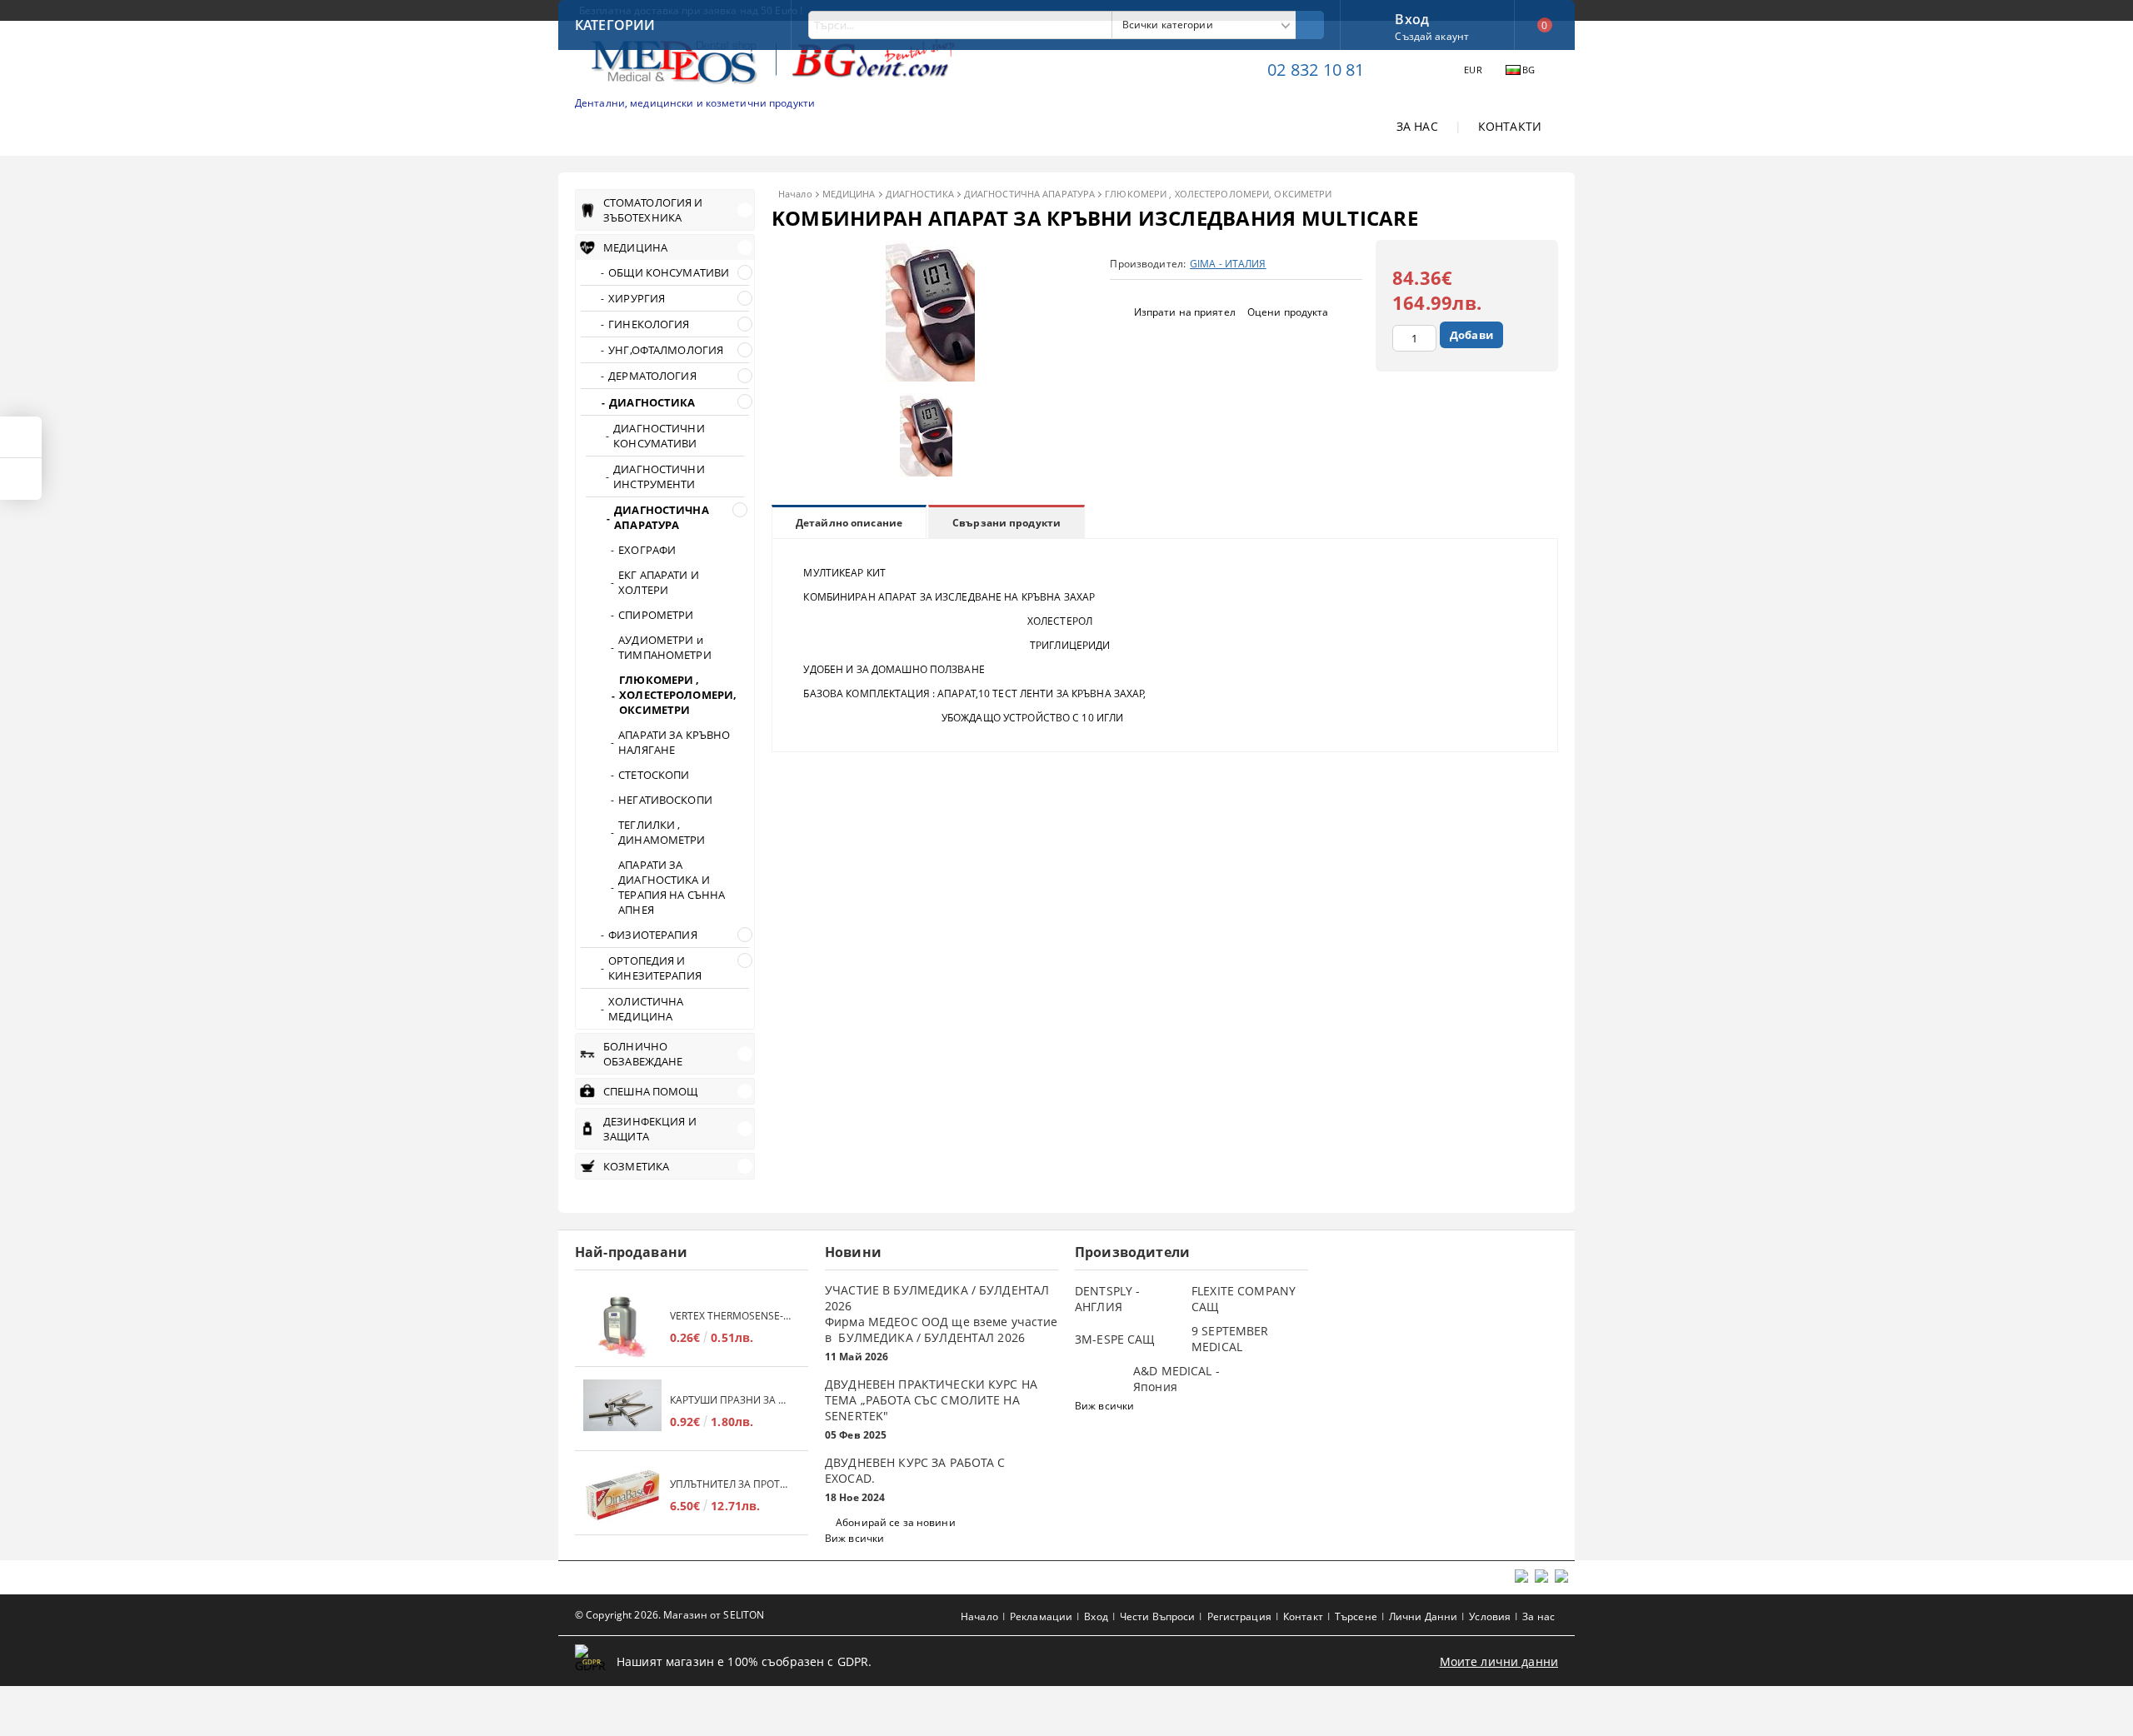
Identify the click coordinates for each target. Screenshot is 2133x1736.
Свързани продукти (1007, 523)
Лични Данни (1423, 1616)
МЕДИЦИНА (849, 194)
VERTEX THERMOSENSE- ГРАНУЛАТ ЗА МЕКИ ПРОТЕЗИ (731, 1316)
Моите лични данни (1499, 1661)
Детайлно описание (849, 523)
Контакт (1303, 1616)
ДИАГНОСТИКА (920, 194)
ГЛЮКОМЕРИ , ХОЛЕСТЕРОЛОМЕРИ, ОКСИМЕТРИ (1218, 194)
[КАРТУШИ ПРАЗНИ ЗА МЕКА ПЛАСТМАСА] (622, 1411)
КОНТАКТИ (1510, 126)
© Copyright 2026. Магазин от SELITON (669, 1615)
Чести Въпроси (1158, 1616)
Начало (795, 194)
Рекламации (1041, 1616)
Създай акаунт (1432, 36)
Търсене (1356, 1616)
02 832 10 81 (1316, 70)
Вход (1412, 17)
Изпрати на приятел (1185, 312)
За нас (1539, 1616)
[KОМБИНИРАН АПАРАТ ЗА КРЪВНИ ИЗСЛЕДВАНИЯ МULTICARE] (930, 377)
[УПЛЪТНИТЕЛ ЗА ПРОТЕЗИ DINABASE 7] (622, 1495)
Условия (1490, 1616)
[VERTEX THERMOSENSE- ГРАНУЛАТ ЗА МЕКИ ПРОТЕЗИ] (622, 1327)
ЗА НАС (1417, 126)
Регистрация (1239, 1616)
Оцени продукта (1288, 312)
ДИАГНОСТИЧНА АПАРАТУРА (1029, 194)
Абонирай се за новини (896, 1522)
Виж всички (854, 1538)
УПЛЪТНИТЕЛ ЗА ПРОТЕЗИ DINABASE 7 (731, 1484)
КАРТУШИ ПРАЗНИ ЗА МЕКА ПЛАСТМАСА (731, 1400)
